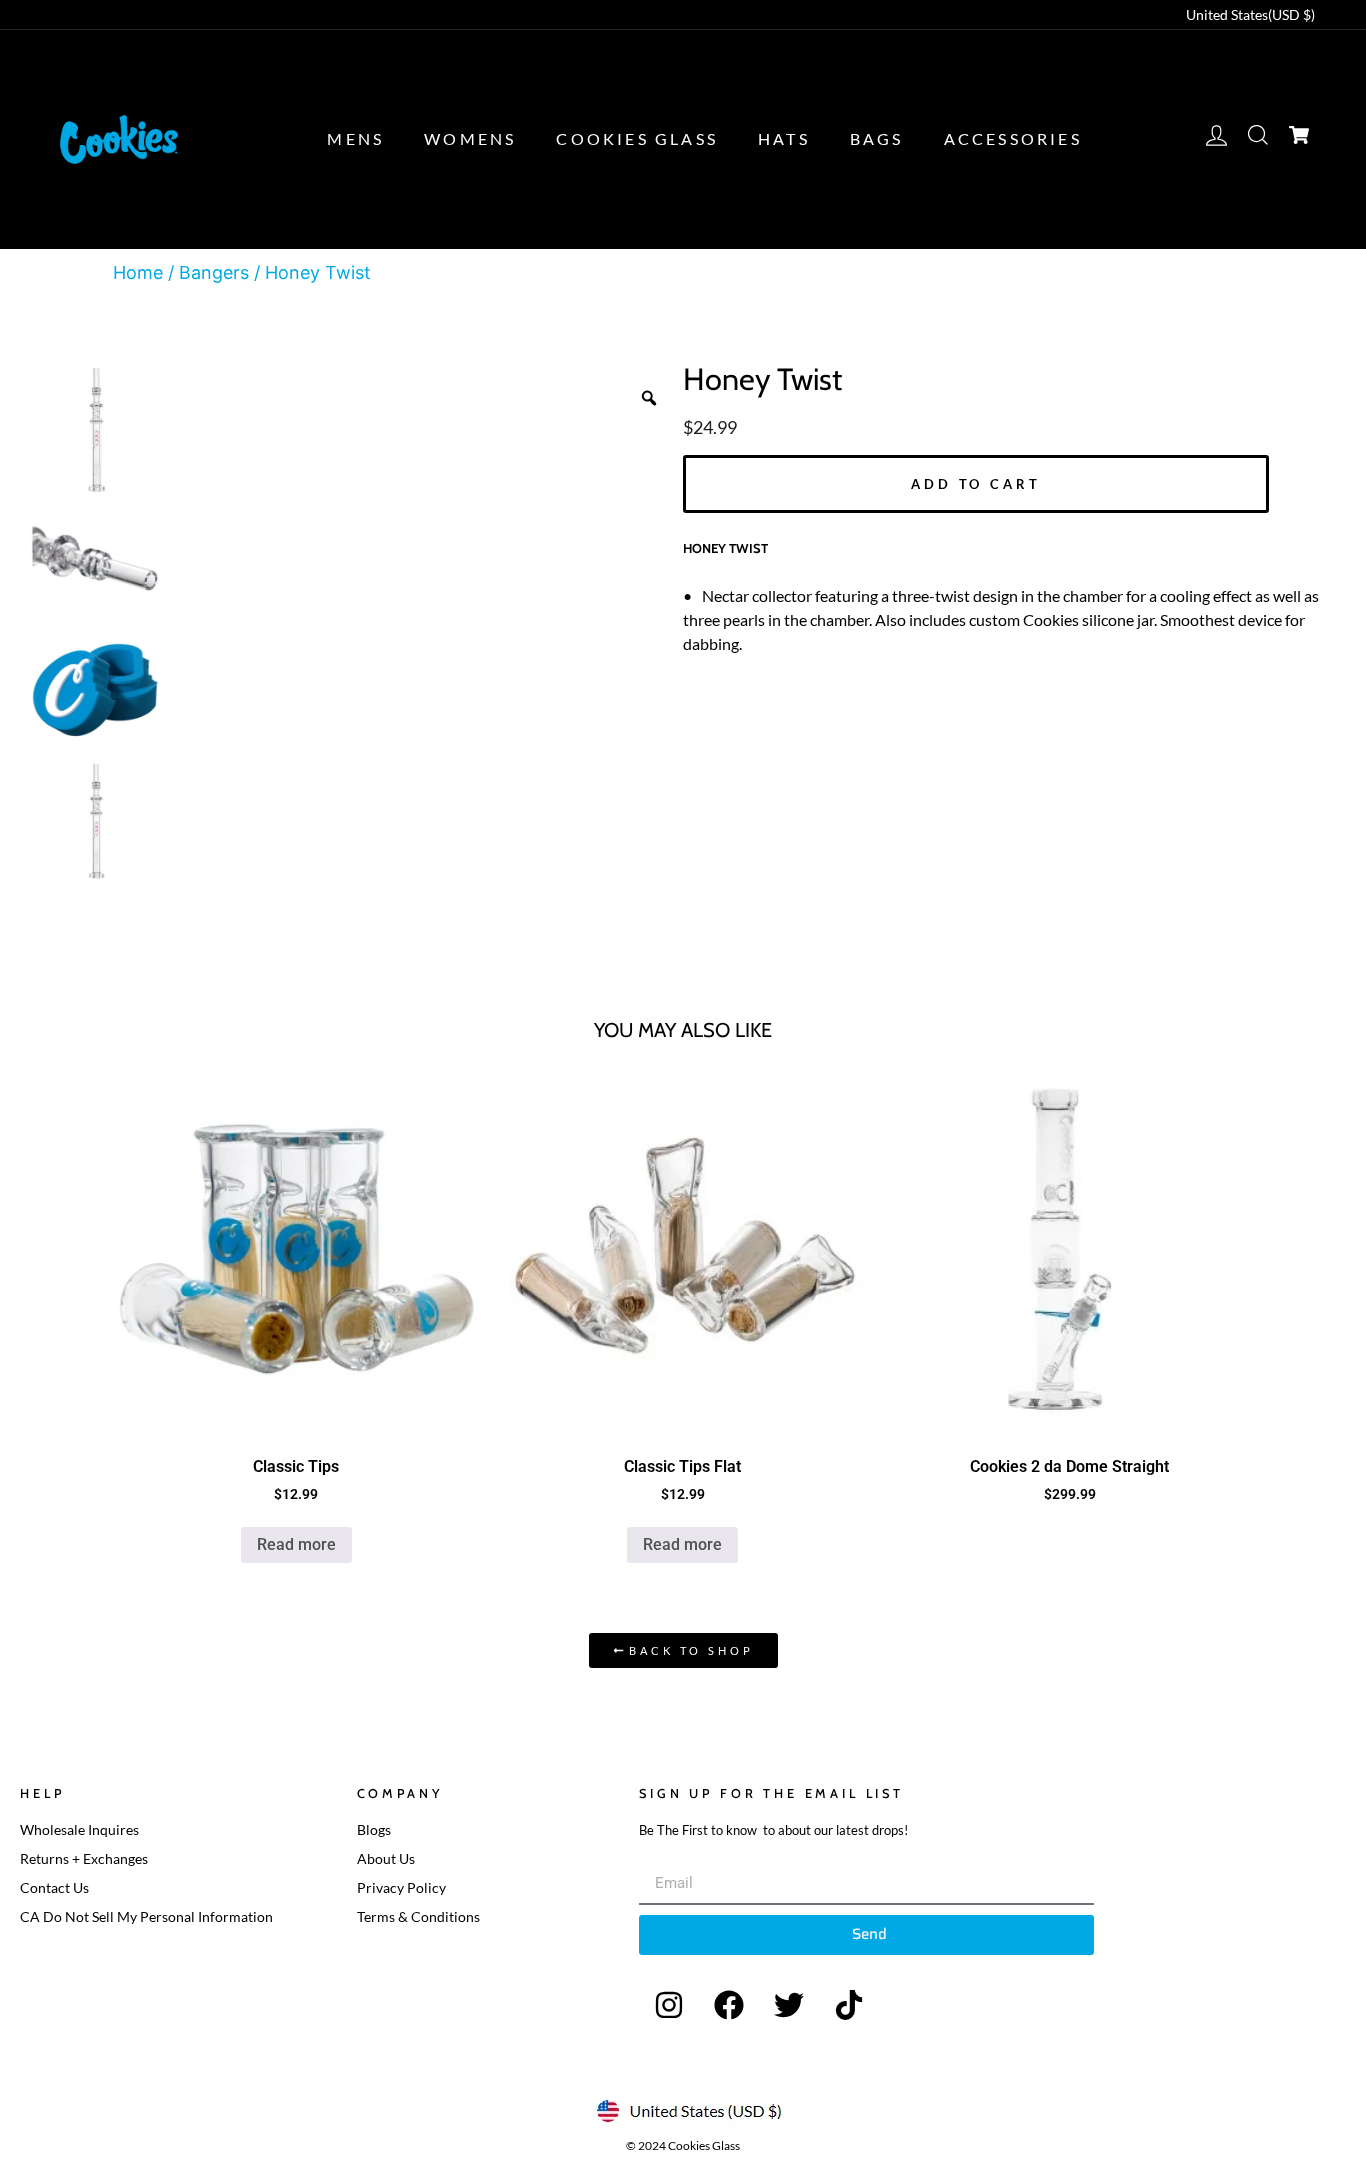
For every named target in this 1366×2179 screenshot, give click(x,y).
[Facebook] (729, 2005)
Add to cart (976, 484)
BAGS (877, 138)
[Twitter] (789, 2005)
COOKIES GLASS (637, 138)
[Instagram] (669, 2005)
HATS (784, 138)
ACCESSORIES (1013, 138)
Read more (296, 1544)
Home (138, 272)
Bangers (214, 272)
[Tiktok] (849, 2005)
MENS (355, 138)
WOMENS (470, 138)
